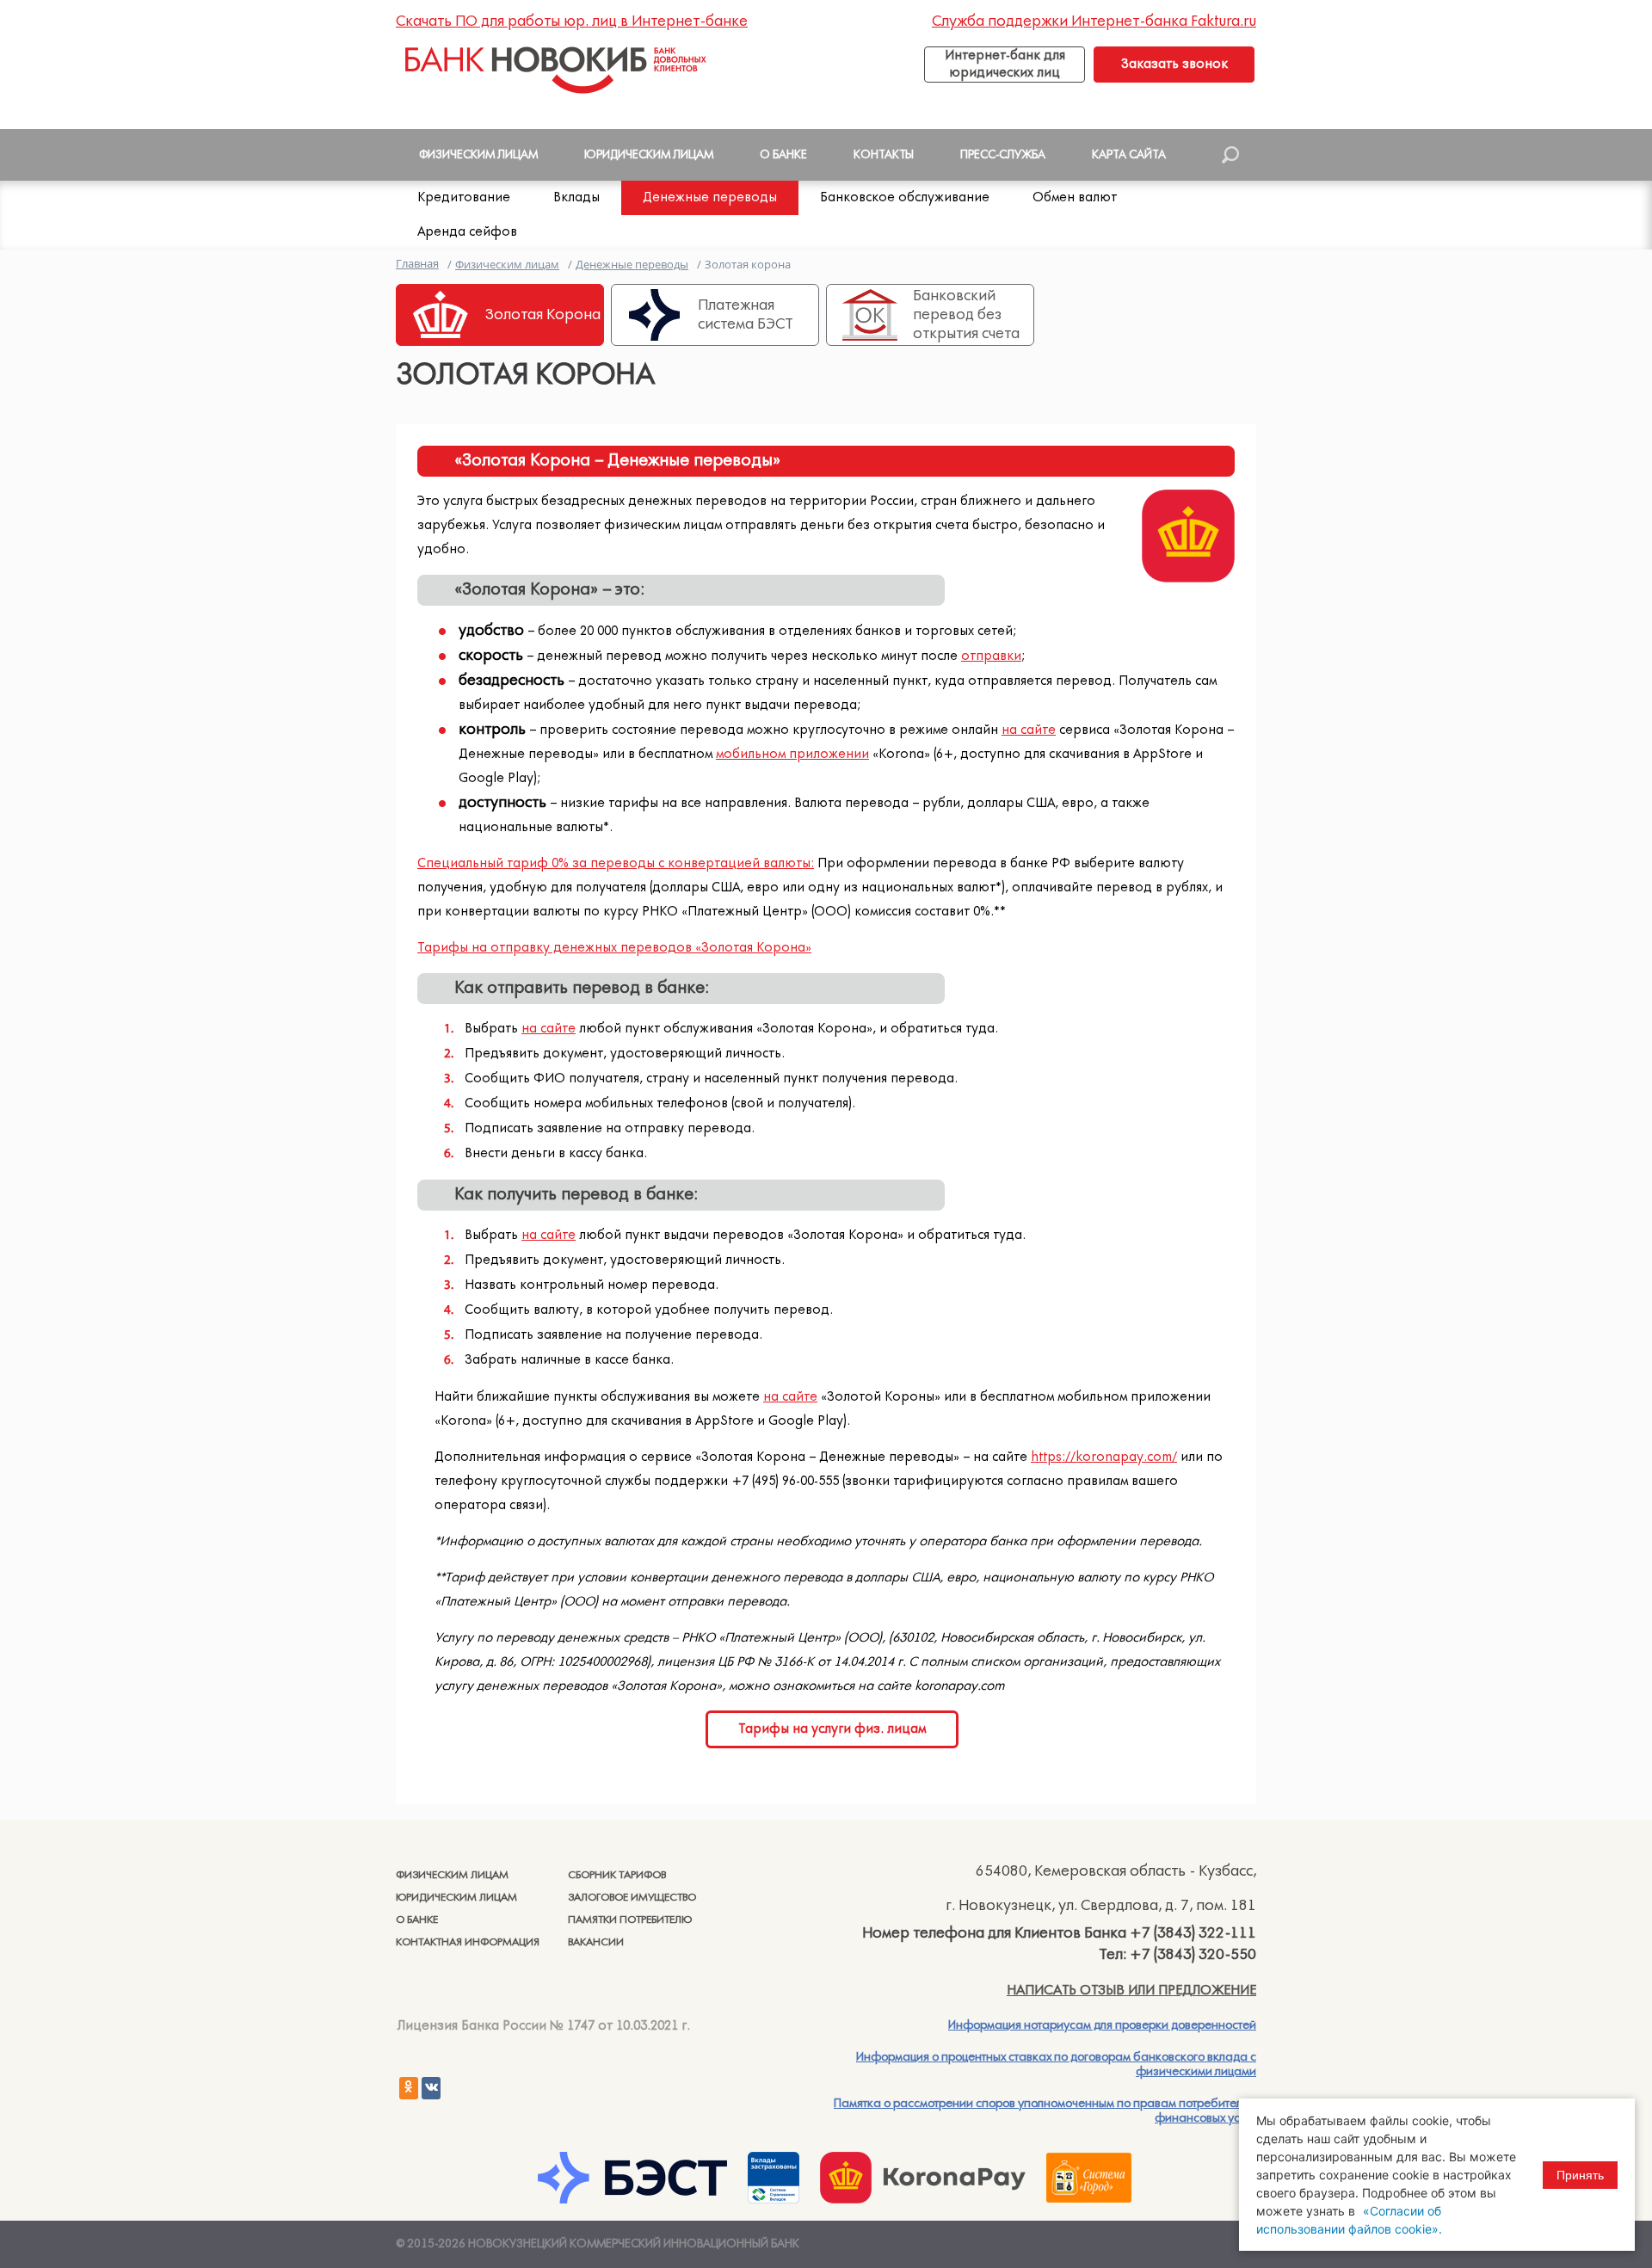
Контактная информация (468, 1942)
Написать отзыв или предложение (1131, 1990)
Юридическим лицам (456, 1898)
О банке (417, 1920)
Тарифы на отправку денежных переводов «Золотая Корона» (614, 948)
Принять (1580, 2175)
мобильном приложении (792, 754)
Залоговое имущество (632, 1898)
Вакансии (596, 1942)
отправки (991, 656)
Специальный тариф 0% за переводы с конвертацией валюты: (616, 863)
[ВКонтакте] (431, 2088)
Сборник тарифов (617, 1875)
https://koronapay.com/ (1104, 1457)
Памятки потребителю (630, 1920)
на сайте (1029, 730)
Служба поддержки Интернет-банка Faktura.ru (1094, 22)
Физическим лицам (452, 1875)
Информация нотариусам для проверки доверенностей (1102, 2025)
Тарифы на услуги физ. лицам (832, 1729)
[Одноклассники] (409, 2088)
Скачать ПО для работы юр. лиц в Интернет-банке (572, 22)
